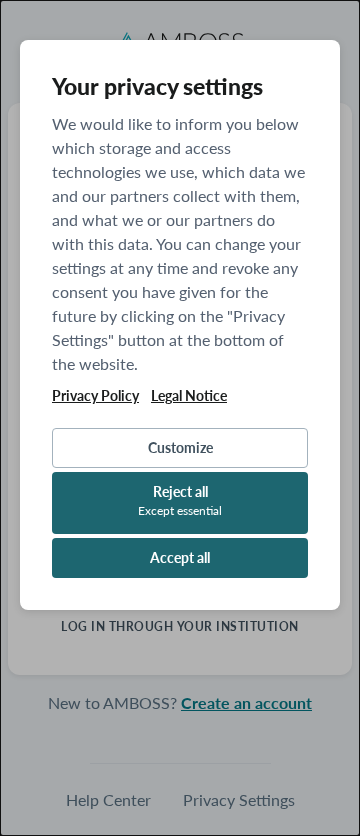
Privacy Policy (95, 396)
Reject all (180, 500)
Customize (180, 447)
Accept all (180, 557)
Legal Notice (189, 396)
